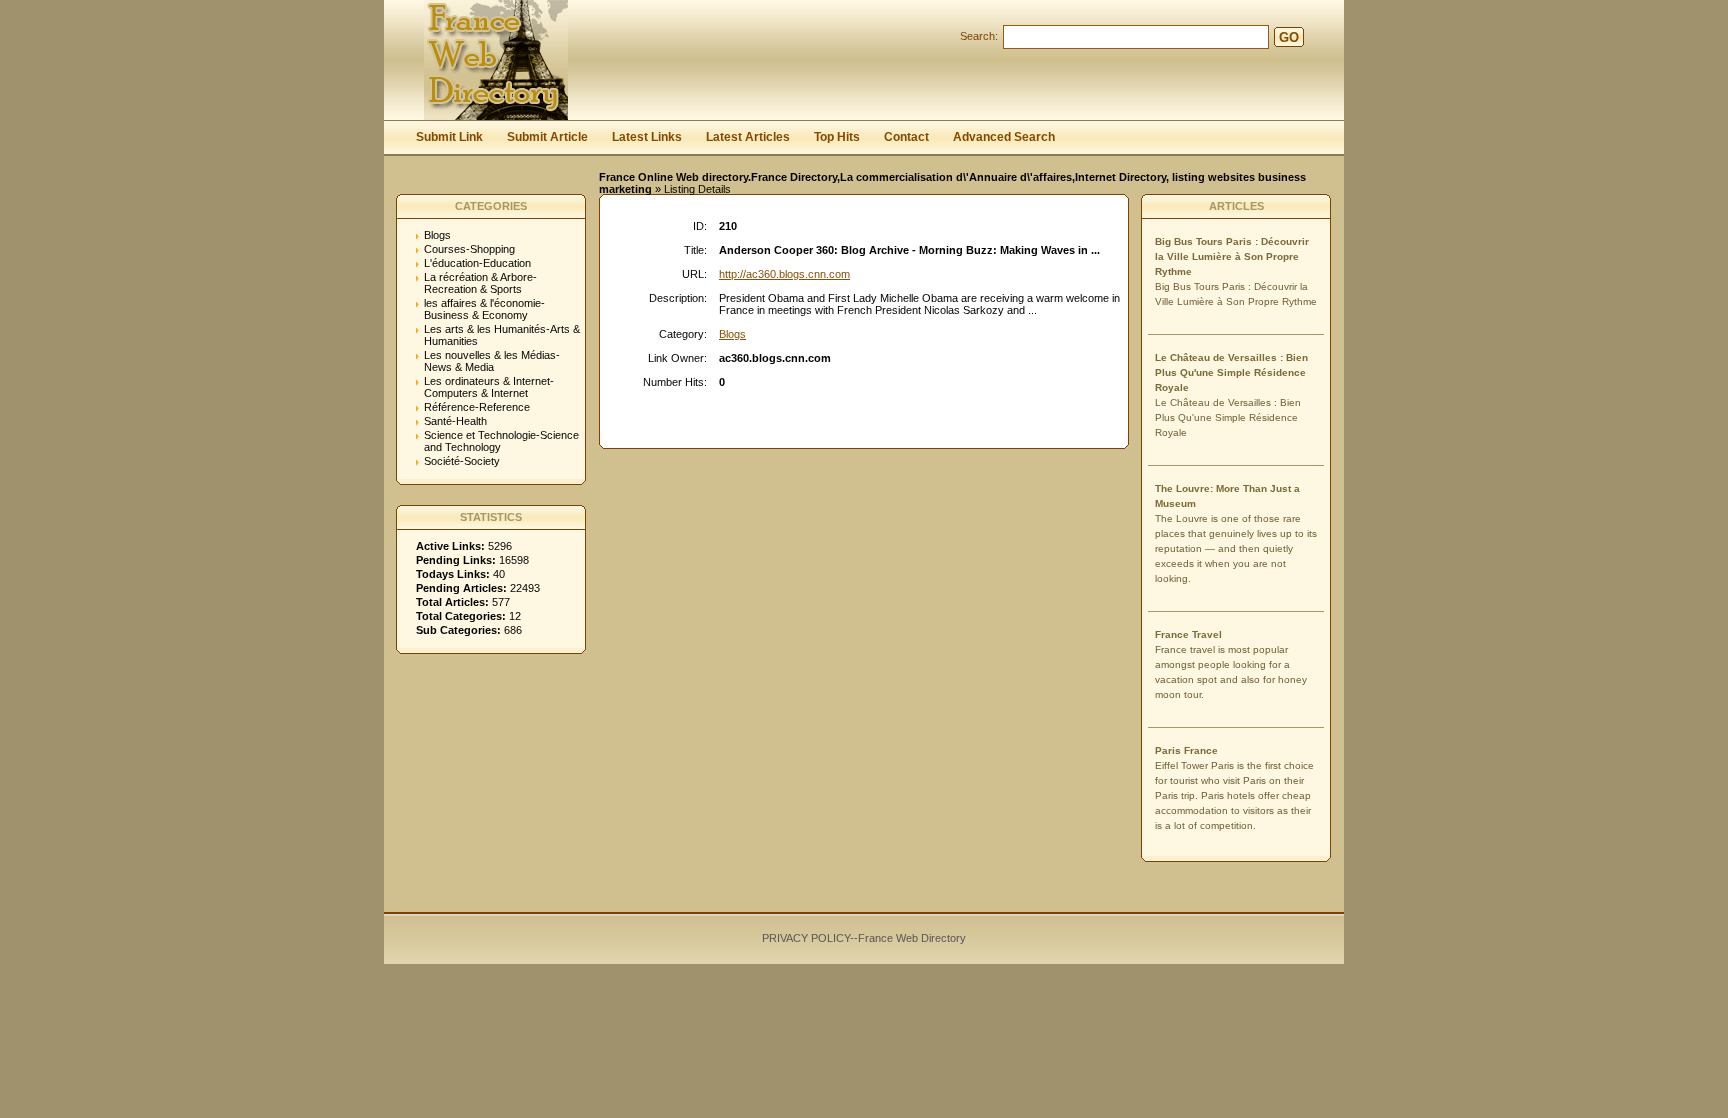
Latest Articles (748, 137)
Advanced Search (1004, 137)
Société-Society (462, 461)
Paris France (1186, 750)
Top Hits (837, 137)
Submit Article (547, 137)
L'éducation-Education (477, 263)
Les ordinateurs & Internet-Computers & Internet (489, 387)
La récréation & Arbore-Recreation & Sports (480, 283)
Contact (906, 137)
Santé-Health (455, 421)
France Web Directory (912, 938)
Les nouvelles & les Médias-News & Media (492, 361)
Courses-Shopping (469, 249)
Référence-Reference (477, 407)
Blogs (437, 235)
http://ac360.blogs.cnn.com (784, 274)
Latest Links (647, 137)
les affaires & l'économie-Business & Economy (484, 309)
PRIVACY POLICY (806, 938)
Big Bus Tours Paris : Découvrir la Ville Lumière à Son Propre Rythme (1232, 256)
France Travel (1188, 634)
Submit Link (449, 137)
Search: (979, 36)
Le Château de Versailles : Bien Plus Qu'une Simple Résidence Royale (1231, 372)
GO (1289, 37)
